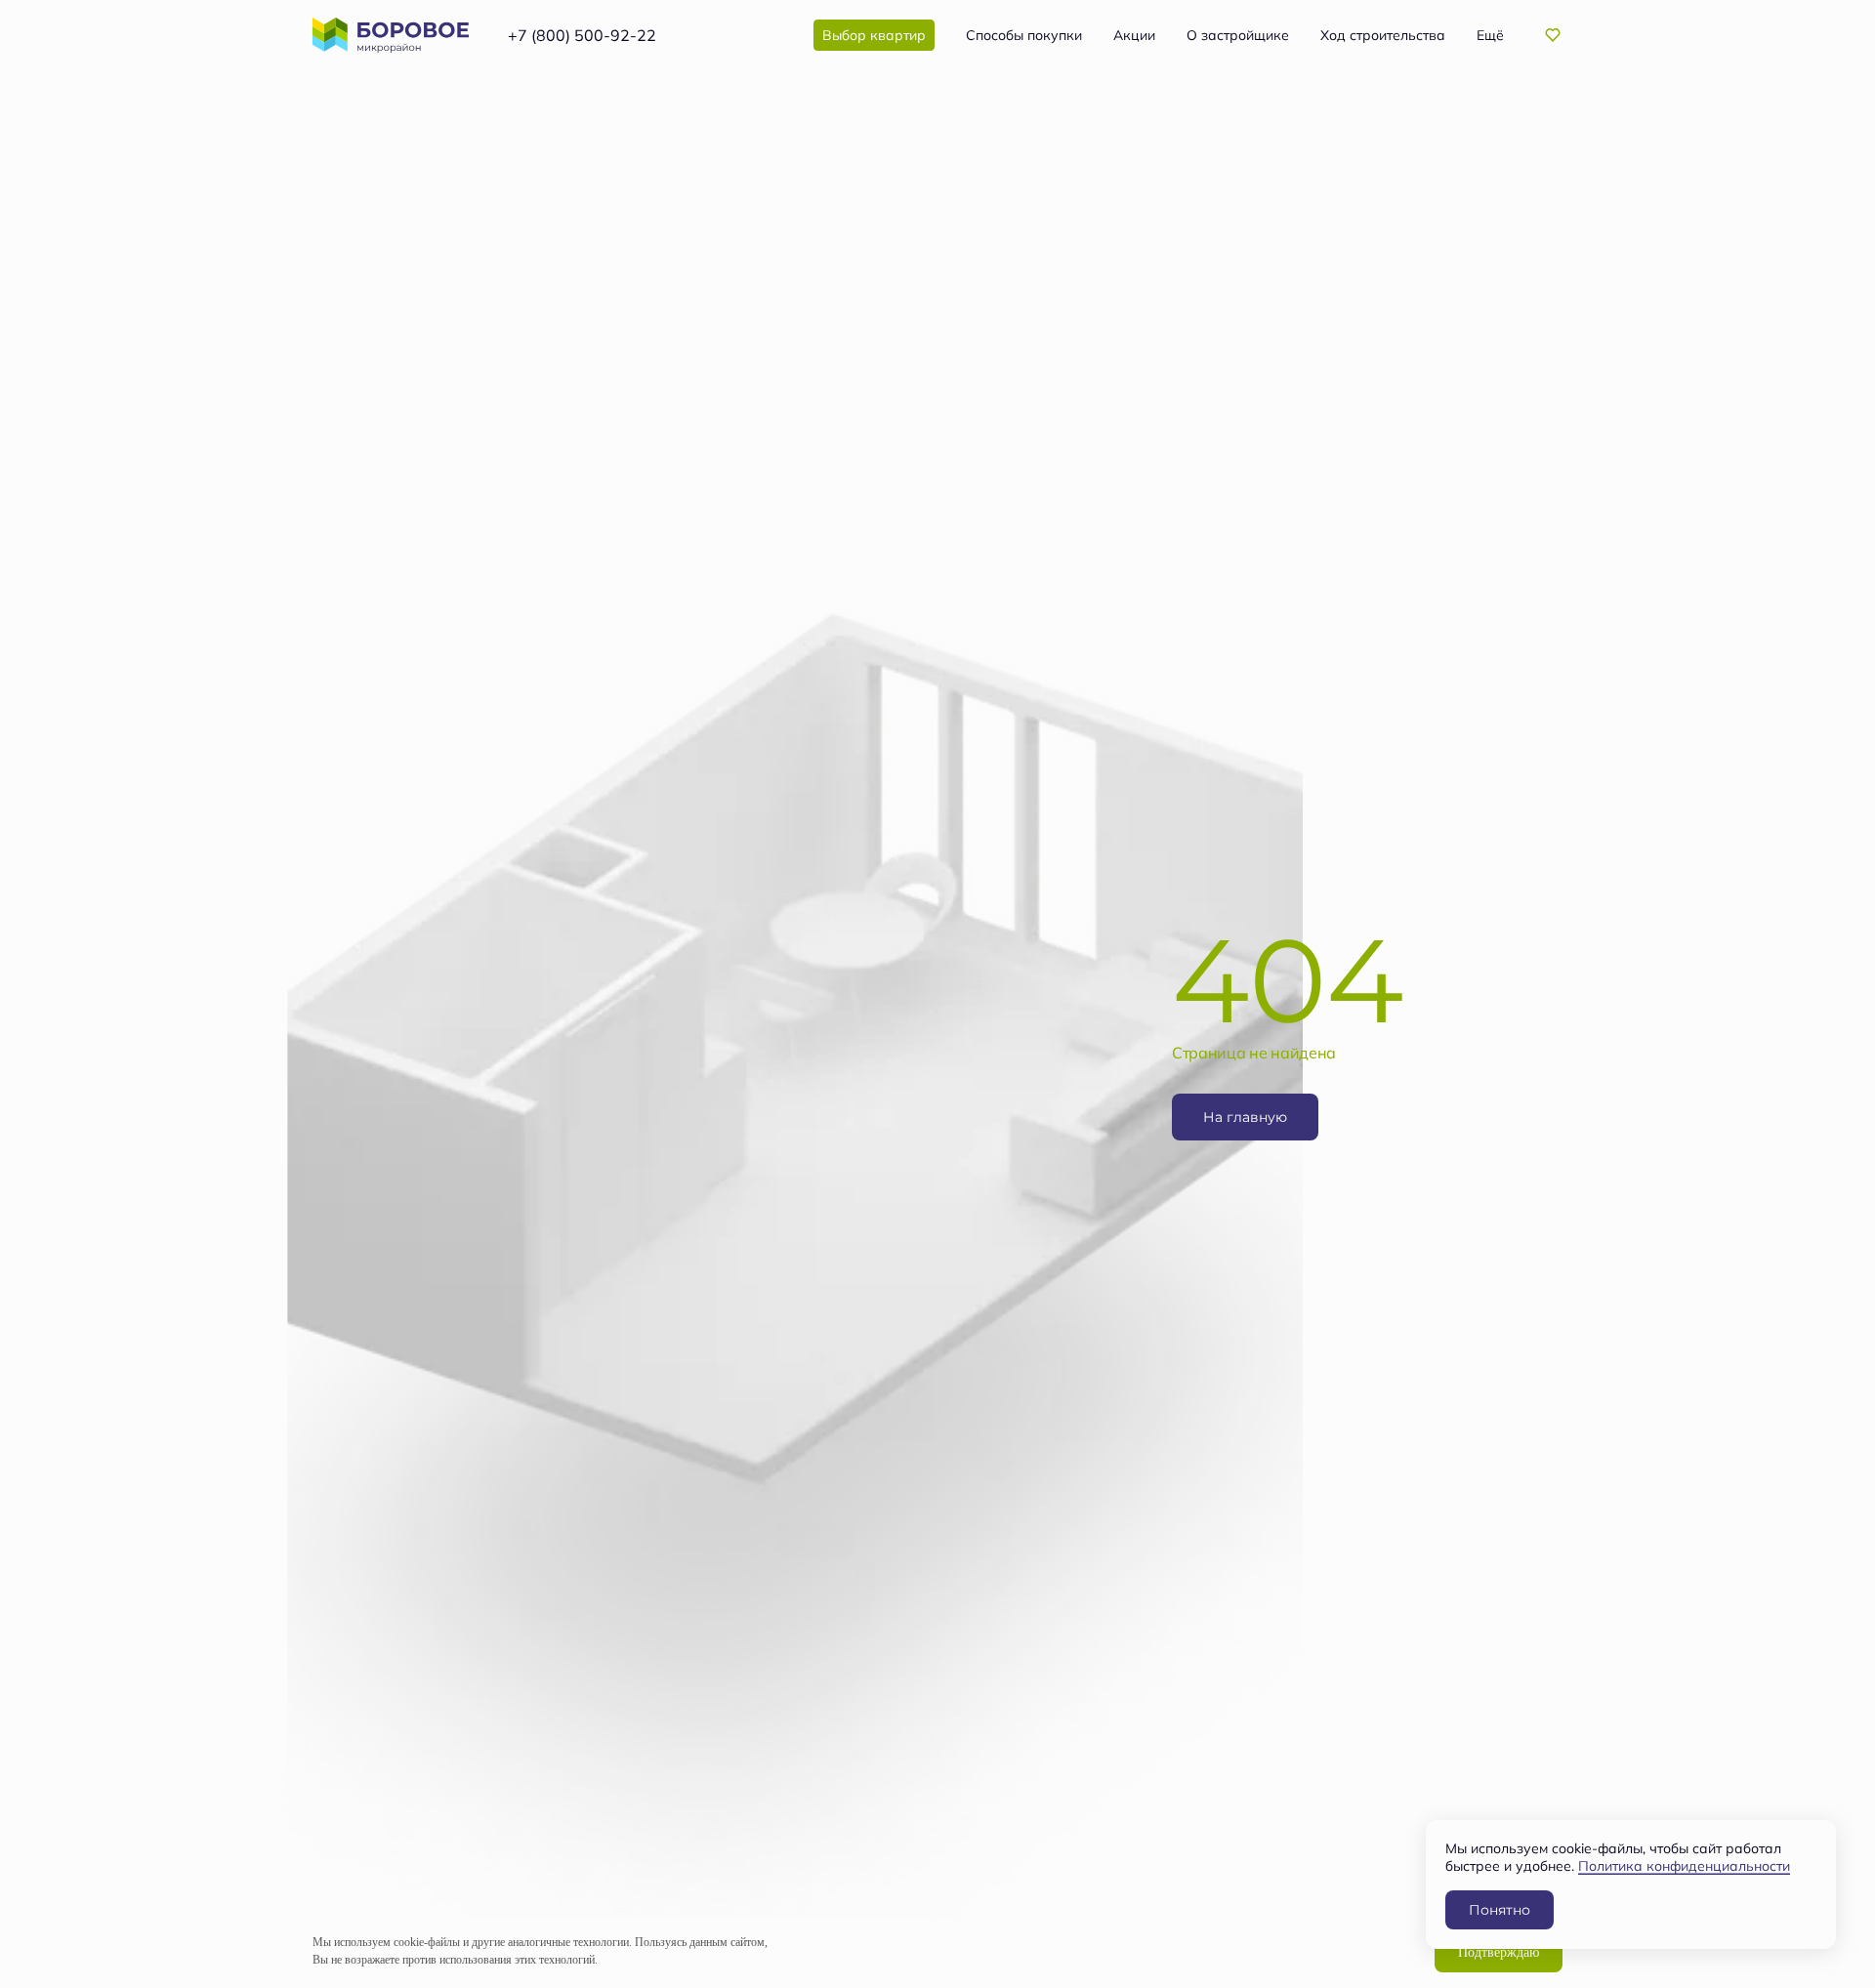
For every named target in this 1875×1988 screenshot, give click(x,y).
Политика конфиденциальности (1684, 1866)
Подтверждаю (1499, 1952)
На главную (1245, 1117)
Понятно (1500, 1909)
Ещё (1490, 35)
